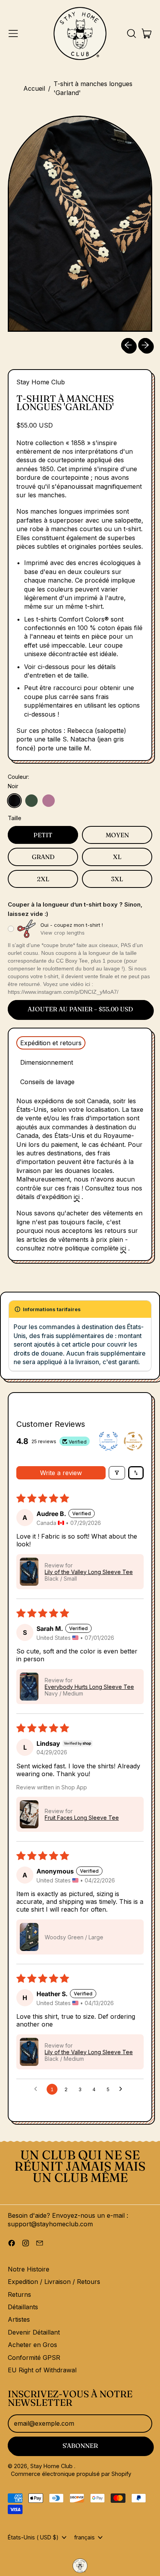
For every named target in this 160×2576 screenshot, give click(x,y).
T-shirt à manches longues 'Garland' (93, 88)
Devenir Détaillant (34, 2332)
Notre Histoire (29, 2269)
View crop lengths (63, 933)
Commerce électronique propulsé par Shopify (71, 2474)
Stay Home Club (41, 382)
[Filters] (117, 1473)
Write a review (61, 1473)
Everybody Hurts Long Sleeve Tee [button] (89, 1687)
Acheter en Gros (32, 2345)
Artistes (19, 2319)
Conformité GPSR (34, 2358)
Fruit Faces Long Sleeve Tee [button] (82, 1818)
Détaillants (23, 2307)
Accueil (34, 88)
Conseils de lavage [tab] (47, 1082)
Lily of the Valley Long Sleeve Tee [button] (89, 1572)
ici (77, 1197)
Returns (19, 2294)
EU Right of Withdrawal (42, 2370)
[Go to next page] (123, 2089)
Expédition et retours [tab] (51, 1043)
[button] (131, 33)
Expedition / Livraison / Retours (54, 2282)
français (84, 2537)
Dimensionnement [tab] (47, 1062)
